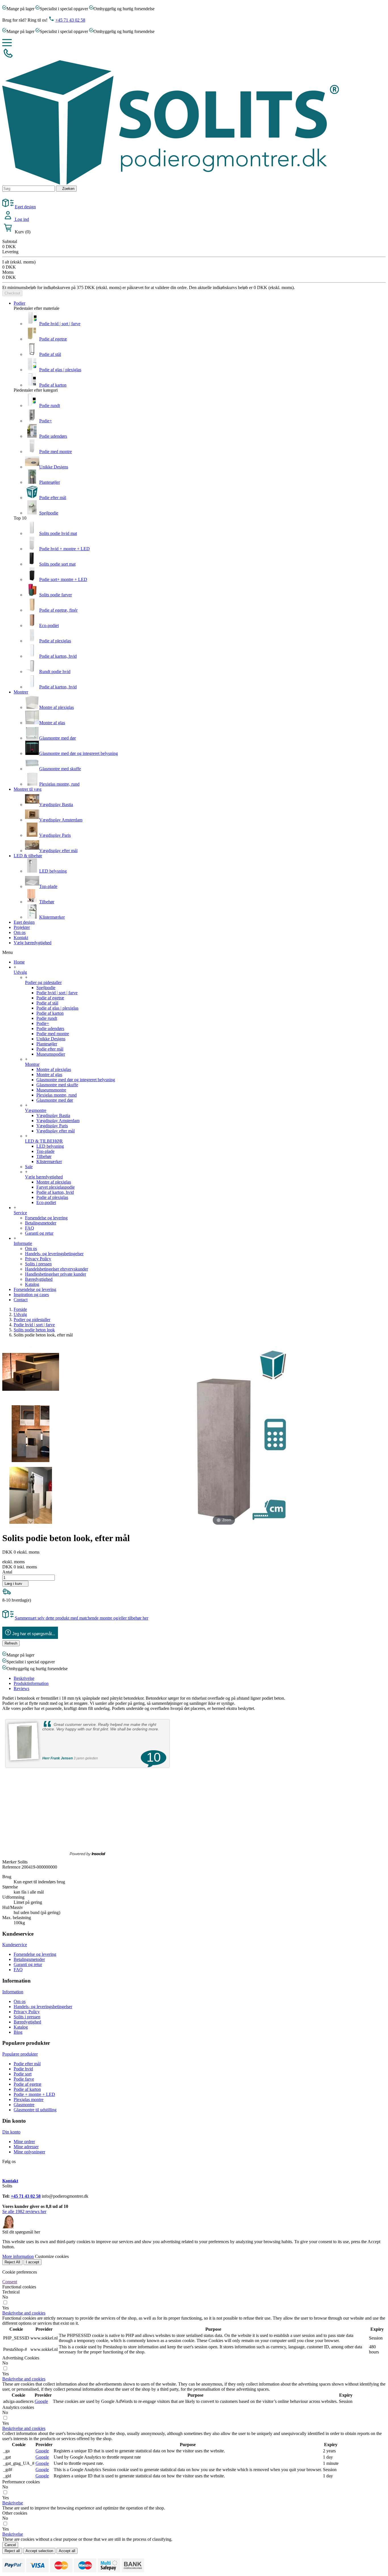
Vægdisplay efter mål (58, 851)
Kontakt (10, 2181)
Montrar (32, 1064)
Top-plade (48, 886)
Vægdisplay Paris (55, 835)
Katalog (32, 1284)
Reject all (12, 2551)
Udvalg (20, 972)
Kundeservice (15, 1945)
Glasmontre (24, 2105)
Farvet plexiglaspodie (56, 1187)
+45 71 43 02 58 (70, 20)
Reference (12, 1867)
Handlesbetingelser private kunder (56, 1274)
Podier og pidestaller (43, 982)
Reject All (12, 2262)
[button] (24, 2313)
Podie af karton (53, 385)
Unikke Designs (54, 467)
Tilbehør (47, 902)
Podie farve (24, 2079)
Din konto (11, 2132)
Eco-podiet (49, 625)
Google (41, 2401)
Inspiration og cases (31, 1295)
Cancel (10, 2545)
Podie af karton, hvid (58, 656)
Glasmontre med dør (58, 738)
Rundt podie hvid (55, 671)
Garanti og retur (39, 1233)
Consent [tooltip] (10, 2282)
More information (18, 2256)
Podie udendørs (53, 436)
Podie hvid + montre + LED (64, 549)
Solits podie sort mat (57, 564)
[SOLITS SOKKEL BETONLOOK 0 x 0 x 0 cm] (31, 1373)
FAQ (30, 1228)
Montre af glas (52, 723)
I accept (33, 2262)
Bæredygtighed (39, 1279)
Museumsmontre (51, 1090)
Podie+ (46, 421)
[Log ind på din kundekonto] (9, 219)
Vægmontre (36, 1110)
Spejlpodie (49, 513)
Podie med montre (56, 452)
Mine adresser (26, 2147)
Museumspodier (51, 1054)
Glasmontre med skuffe (60, 769)
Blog (18, 2032)
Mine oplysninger (29, 2152)
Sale (29, 1167)
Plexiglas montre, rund (59, 784)
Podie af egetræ (53, 339)
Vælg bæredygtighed (44, 1177)
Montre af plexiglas (57, 707)
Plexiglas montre (29, 2099)
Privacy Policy (38, 1259)
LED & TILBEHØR (44, 1141)
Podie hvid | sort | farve (60, 324)
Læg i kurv (15, 1584)
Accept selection (39, 2551)
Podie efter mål (53, 498)
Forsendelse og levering (46, 1218)
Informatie (23, 1243)
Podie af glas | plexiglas (60, 370)
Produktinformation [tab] (31, 1683)
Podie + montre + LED (34, 2094)
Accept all (67, 2551)
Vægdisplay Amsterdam (61, 820)
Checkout (12, 293)
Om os (31, 1248)
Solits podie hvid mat (58, 533)
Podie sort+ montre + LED (63, 579)
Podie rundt (50, 405)
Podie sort (23, 2074)
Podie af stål (50, 354)
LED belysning (53, 871)
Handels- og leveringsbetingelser (54, 1254)
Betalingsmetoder (41, 1223)
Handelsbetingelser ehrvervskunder (57, 1269)
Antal (7, 1572)
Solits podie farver (56, 595)
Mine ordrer (24, 2142)
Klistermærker (52, 917)
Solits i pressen (38, 1264)
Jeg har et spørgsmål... (34, 1634)
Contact (21, 1300)
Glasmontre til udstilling (35, 2110)
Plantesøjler (50, 482)
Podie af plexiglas (55, 641)
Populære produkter (20, 2054)
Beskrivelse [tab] (24, 1678)
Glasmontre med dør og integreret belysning (79, 753)
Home (19, 962)
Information (13, 1992)
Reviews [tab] (21, 1688)
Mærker (9, 1862)
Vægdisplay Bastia (56, 805)
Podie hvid (23, 2069)
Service (20, 1213)
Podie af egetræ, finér (58, 610)
